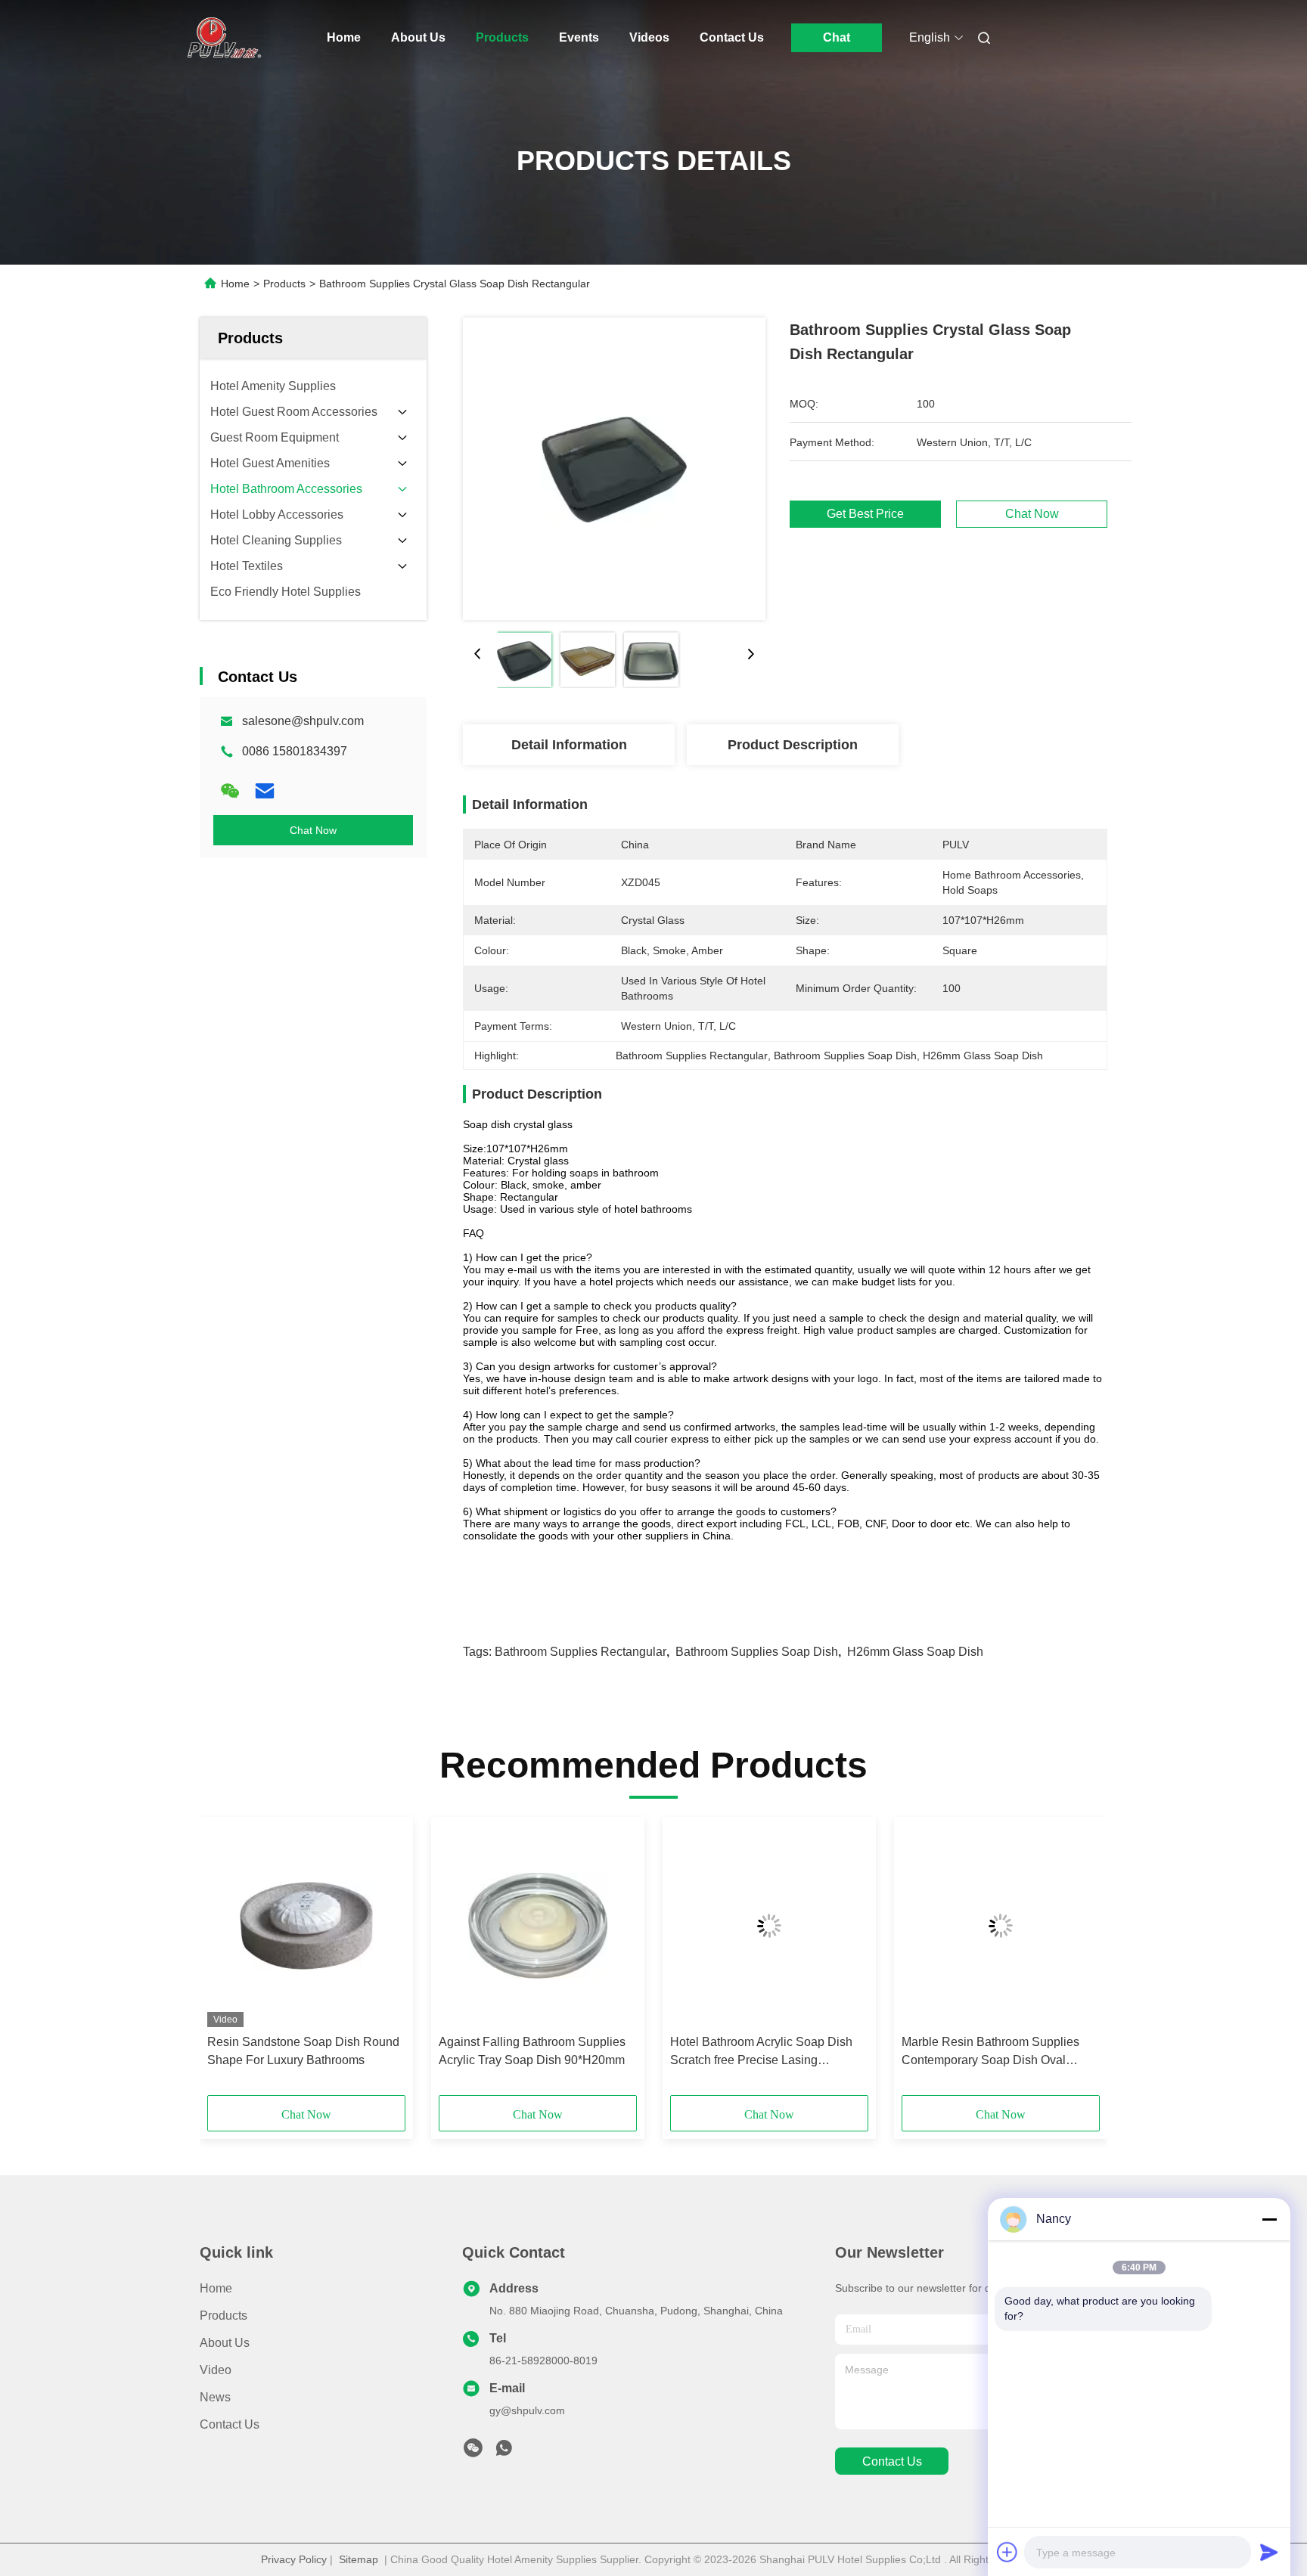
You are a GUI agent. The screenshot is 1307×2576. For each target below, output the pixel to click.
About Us (418, 37)
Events (579, 37)
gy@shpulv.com (527, 2410)
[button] (227, 1961)
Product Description (793, 745)
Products (502, 37)
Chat (837, 37)
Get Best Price (865, 514)
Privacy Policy (294, 2559)
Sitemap (359, 2559)
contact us (892, 2461)
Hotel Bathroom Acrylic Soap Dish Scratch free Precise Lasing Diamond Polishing (761, 2052)
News (215, 2397)
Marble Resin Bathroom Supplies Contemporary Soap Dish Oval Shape (990, 2052)
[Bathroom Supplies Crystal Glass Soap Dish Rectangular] (614, 469)
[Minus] (1269, 2219)
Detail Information (569, 745)
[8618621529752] (504, 2452)
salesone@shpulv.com (303, 721)
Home (344, 37)
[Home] (221, 38)
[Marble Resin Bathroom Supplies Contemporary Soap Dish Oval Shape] (1001, 1926)
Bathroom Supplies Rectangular (581, 1652)
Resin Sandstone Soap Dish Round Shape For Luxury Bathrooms (303, 2051)
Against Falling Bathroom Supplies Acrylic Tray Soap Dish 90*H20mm (532, 2051)
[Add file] (1007, 2552)
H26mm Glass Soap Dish (915, 1652)
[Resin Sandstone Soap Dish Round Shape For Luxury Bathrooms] (306, 1926)
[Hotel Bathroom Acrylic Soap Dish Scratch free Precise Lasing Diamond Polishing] (769, 1926)
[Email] (265, 791)
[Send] (1269, 2552)
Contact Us (732, 37)
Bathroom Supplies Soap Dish (757, 1652)
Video (216, 2370)
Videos (649, 37)
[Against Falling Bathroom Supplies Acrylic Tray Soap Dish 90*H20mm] (538, 1926)
